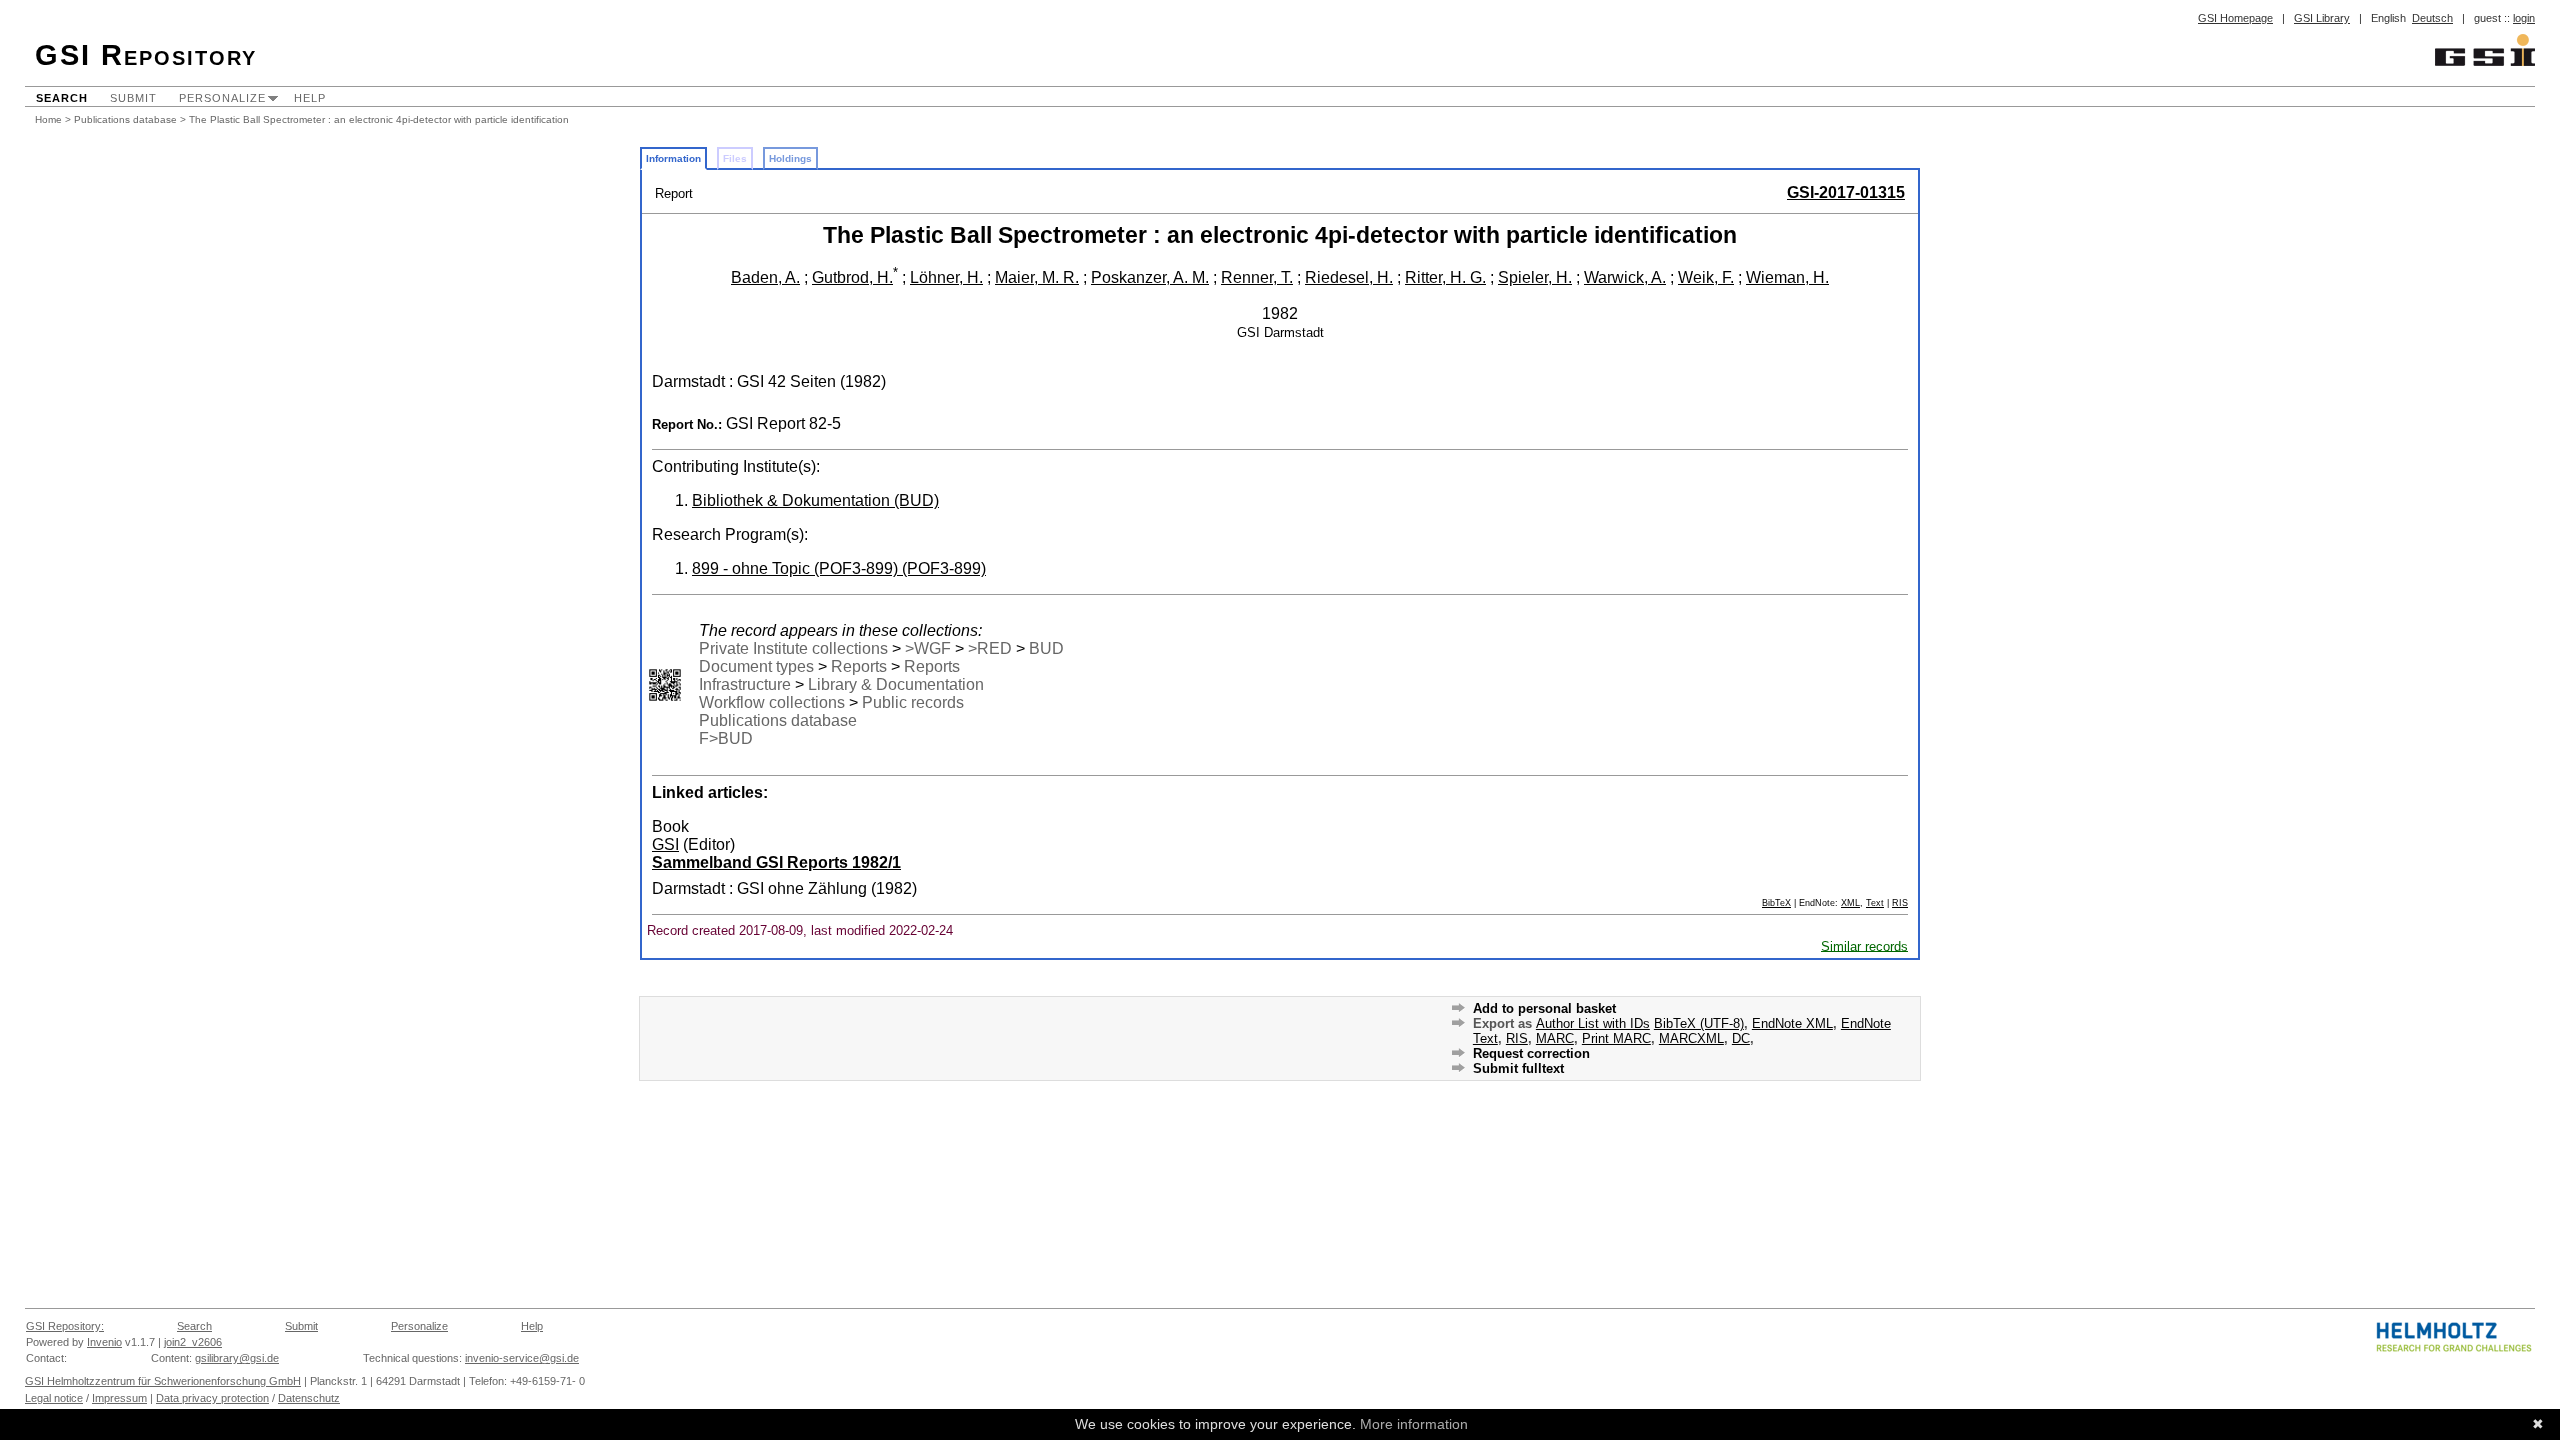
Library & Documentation (896, 684)
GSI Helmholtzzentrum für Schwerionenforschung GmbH (163, 1381)
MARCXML (1691, 1038)
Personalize (222, 98)
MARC (1555, 1038)
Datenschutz (309, 1398)
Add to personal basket (1544, 1008)
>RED (990, 648)
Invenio (104, 1342)
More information (1414, 1424)
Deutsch (2432, 18)
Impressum (119, 1398)
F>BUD (726, 738)
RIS (1900, 903)
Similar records (1864, 945)
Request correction (1531, 1053)
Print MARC (1616, 1038)
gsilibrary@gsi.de (237, 1358)
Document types (756, 666)
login (2524, 18)
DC (1741, 1038)
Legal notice (54, 1398)
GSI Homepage (2235, 18)
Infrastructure (745, 684)
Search (62, 98)
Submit (133, 98)
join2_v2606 (193, 1342)
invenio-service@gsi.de (522, 1358)
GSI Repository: (65, 1326)
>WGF (928, 648)
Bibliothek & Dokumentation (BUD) (815, 500)
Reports (859, 666)
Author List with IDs (1593, 1023)
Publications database (125, 119)
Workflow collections (772, 702)
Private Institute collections (793, 648)
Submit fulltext (1518, 1068)
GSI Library (2322, 18)
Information (673, 158)
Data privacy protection (212, 1398)
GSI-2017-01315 (1846, 192)
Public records (913, 702)
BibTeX (1776, 903)
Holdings (790, 158)
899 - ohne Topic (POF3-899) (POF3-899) (839, 568)
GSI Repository (146, 55)
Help (310, 98)
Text (1875, 903)
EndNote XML (1792, 1023)
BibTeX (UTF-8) (1699, 1023)
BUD (1046, 648)
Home (48, 119)
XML (1850, 903)
